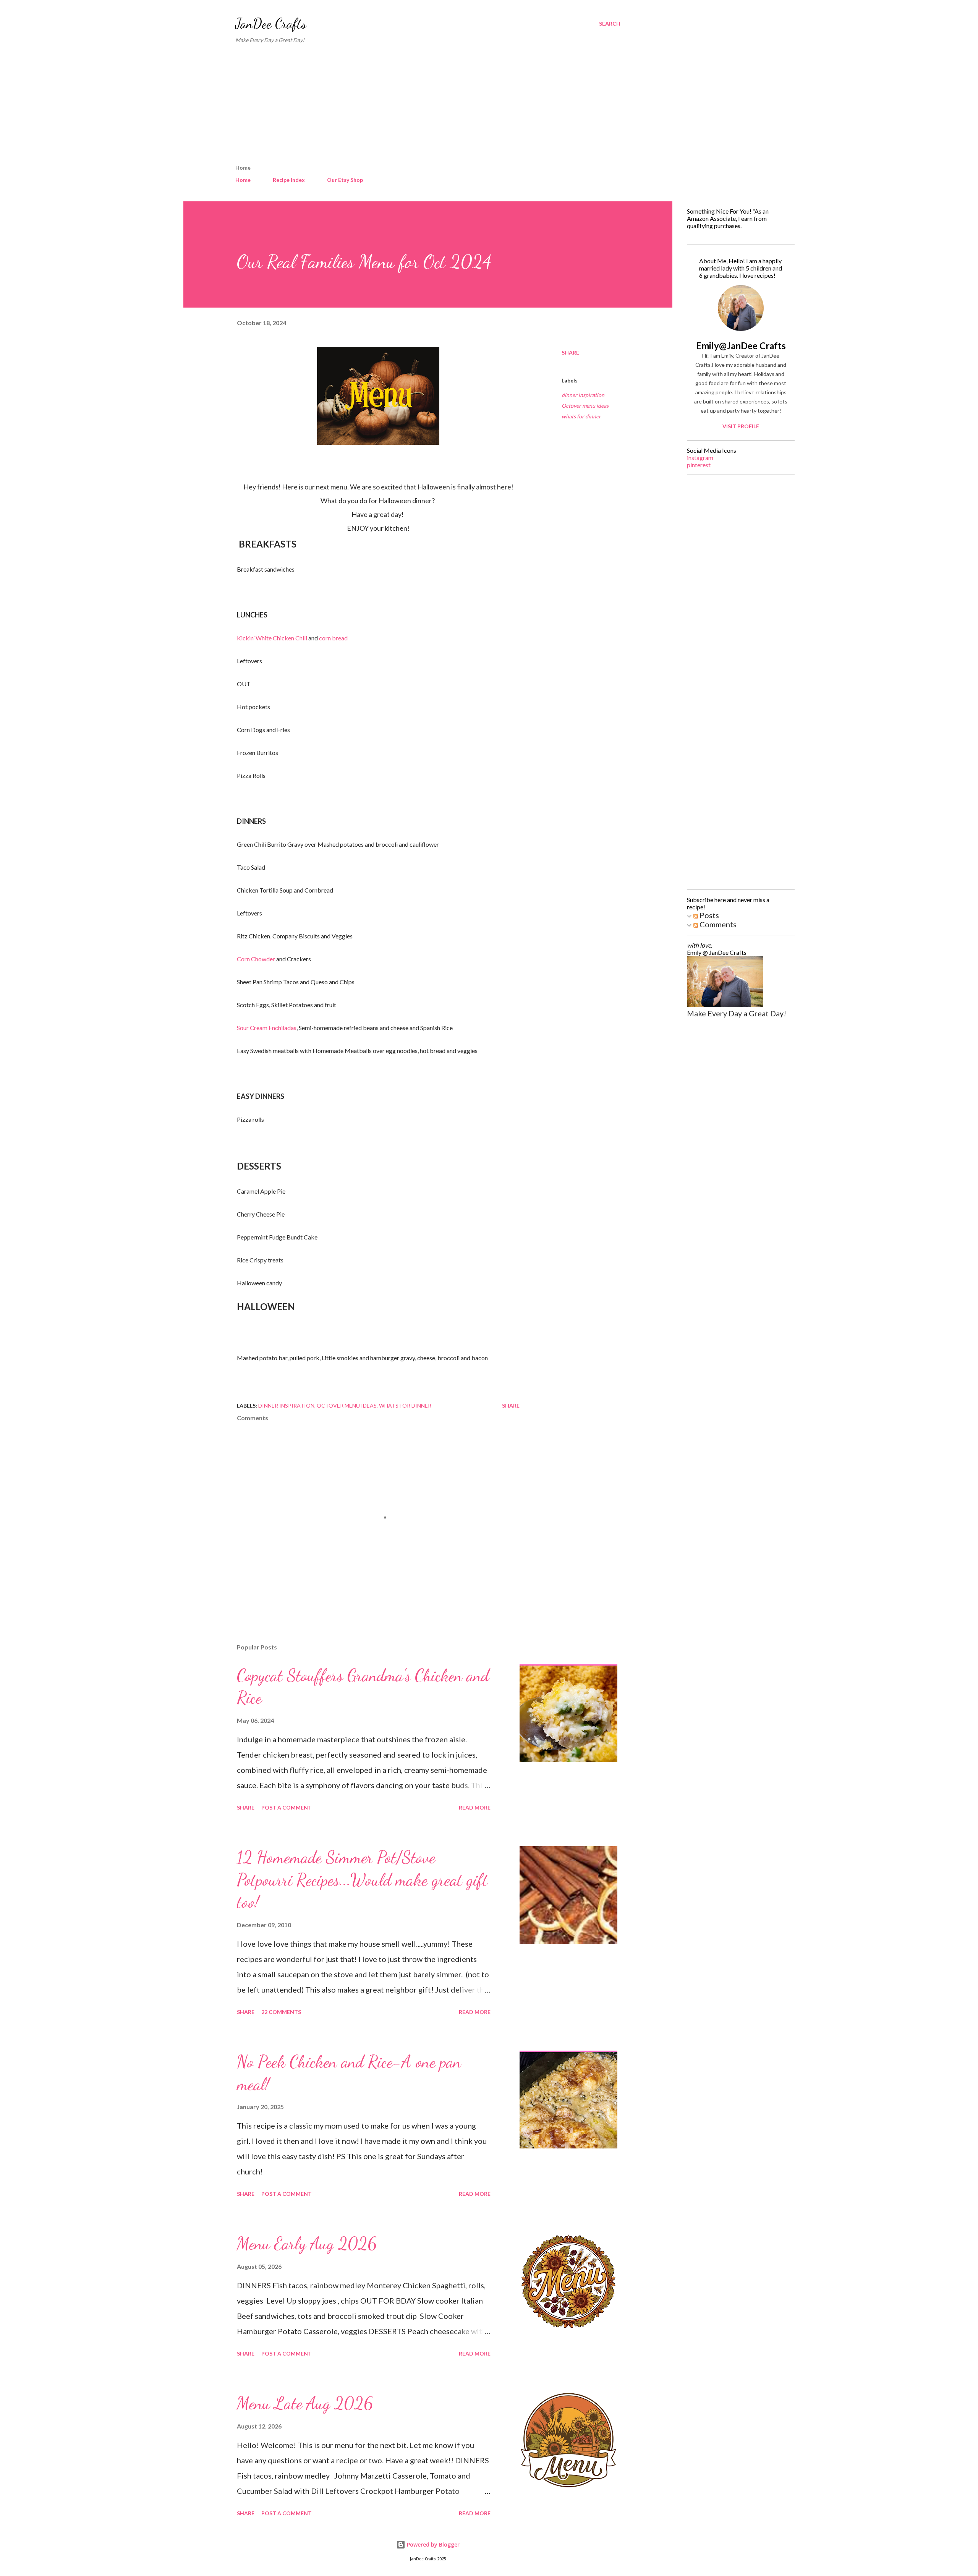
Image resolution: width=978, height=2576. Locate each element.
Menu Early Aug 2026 (307, 2244)
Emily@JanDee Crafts (741, 346)
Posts (708, 915)
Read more (475, 1807)
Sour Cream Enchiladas (267, 1028)
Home (243, 180)
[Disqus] (738, 577)
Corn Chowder (256, 959)
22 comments (281, 2012)
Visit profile (741, 426)
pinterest (699, 465)
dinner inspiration (583, 395)
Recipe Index (289, 180)
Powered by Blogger (432, 2544)
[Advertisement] (428, 107)
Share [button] (570, 352)
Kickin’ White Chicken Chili (272, 638)
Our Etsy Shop (345, 180)
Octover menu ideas (585, 406)
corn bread (333, 638)
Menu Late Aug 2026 (305, 2403)
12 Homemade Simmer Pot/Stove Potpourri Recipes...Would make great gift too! (362, 1880)
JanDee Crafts (271, 23)
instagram (700, 458)
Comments (717, 924)
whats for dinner (581, 416)
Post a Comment (287, 1807)
